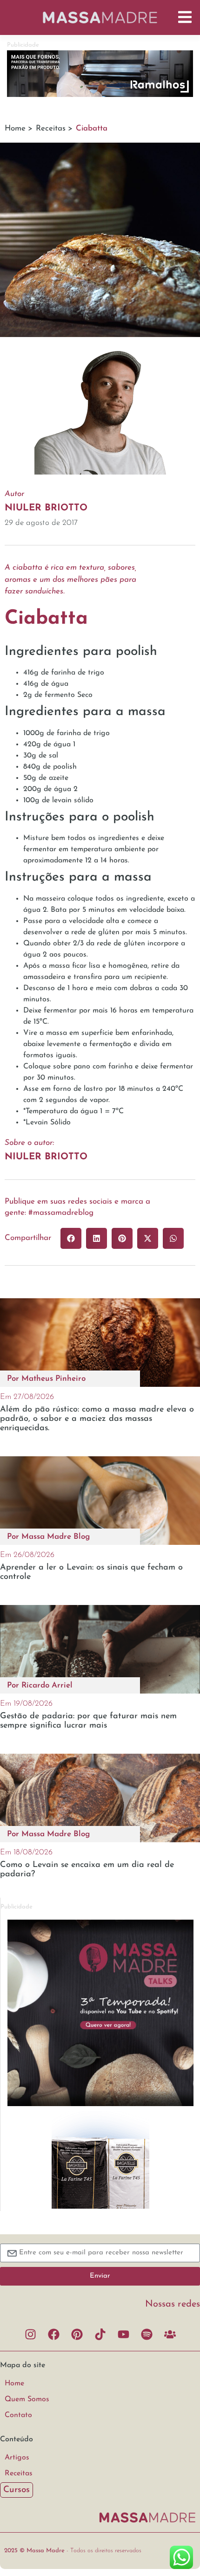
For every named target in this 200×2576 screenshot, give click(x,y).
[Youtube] (123, 2335)
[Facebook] (53, 2335)
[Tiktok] (100, 2335)
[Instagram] (30, 2335)
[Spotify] (147, 2335)
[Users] (170, 2335)
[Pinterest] (77, 2335)
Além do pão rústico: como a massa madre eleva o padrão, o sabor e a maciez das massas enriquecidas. (97, 1419)
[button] (71, 1238)
